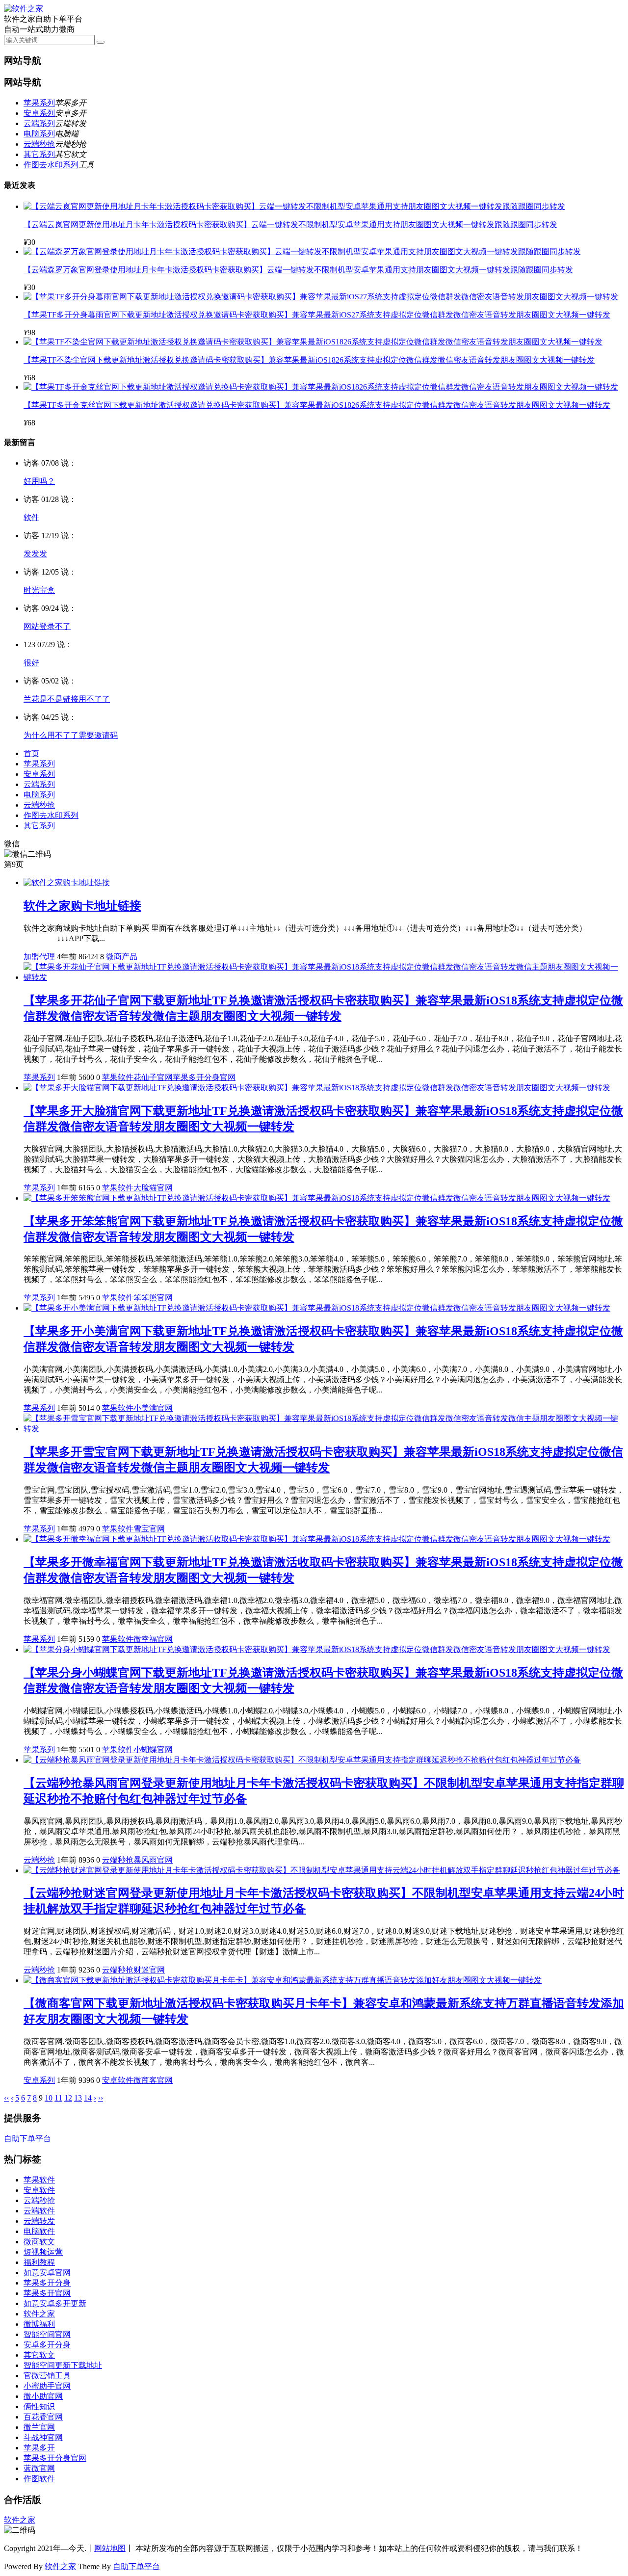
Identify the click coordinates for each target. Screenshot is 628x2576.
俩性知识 (39, 2406)
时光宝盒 (39, 590)
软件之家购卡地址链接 (82, 906)
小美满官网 (153, 1408)
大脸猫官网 (153, 1188)
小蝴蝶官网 (153, 1749)
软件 (31, 517)
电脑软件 (39, 2231)
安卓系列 (39, 113)
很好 (31, 663)
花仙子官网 (153, 1077)
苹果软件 (118, 1077)
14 (88, 2098)
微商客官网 (153, 2080)
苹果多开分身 (47, 2283)
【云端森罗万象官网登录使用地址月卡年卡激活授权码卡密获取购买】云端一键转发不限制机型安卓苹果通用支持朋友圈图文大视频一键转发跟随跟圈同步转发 (298, 270)
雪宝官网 (149, 1529)
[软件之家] (24, 9)
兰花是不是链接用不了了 (67, 699)
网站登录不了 (47, 626)
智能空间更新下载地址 (63, 2365)
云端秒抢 (39, 144)
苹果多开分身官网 (204, 1077)
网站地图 (110, 2548)
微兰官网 (39, 2427)
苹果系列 (39, 103)
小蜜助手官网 (47, 2386)
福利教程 (39, 2262)
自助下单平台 (27, 2139)
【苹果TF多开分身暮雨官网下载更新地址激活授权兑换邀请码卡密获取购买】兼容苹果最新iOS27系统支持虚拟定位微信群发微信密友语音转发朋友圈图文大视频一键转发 (317, 315)
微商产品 (122, 957)
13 (78, 2098)
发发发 (35, 554)
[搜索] (101, 42)
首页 (31, 753)
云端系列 (39, 123)
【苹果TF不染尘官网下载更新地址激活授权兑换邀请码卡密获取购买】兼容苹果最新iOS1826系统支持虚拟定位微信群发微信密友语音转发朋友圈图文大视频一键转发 (309, 360)
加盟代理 (39, 957)
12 (68, 2098)
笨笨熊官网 (153, 1298)
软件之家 (39, 2314)
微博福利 (39, 2324)
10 (49, 2098)
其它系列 (39, 154)
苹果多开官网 (47, 2293)
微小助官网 (43, 2396)
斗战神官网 (43, 2437)
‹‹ (6, 2098)
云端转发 (39, 2221)
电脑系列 (39, 134)
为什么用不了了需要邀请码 (71, 735)
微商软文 (39, 2242)
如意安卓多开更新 (55, 2303)
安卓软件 (118, 2080)
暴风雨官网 (153, 1860)
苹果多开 (39, 2448)
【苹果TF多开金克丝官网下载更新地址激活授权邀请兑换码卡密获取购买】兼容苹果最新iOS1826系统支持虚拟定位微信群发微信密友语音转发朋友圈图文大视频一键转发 (317, 405)
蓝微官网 (39, 2468)
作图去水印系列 (51, 165)
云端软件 (39, 2211)
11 (58, 2098)
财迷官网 (149, 1970)
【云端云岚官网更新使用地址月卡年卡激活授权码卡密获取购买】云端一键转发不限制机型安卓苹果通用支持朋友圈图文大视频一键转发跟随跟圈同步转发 (290, 224)
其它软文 (39, 2355)
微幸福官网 (153, 1639)
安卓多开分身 (47, 2345)
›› (101, 2098)
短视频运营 (43, 2252)
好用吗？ (39, 481)
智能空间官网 (47, 2334)
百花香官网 (43, 2417)
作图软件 (39, 2479)
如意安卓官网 (47, 2273)
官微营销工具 (47, 2376)
